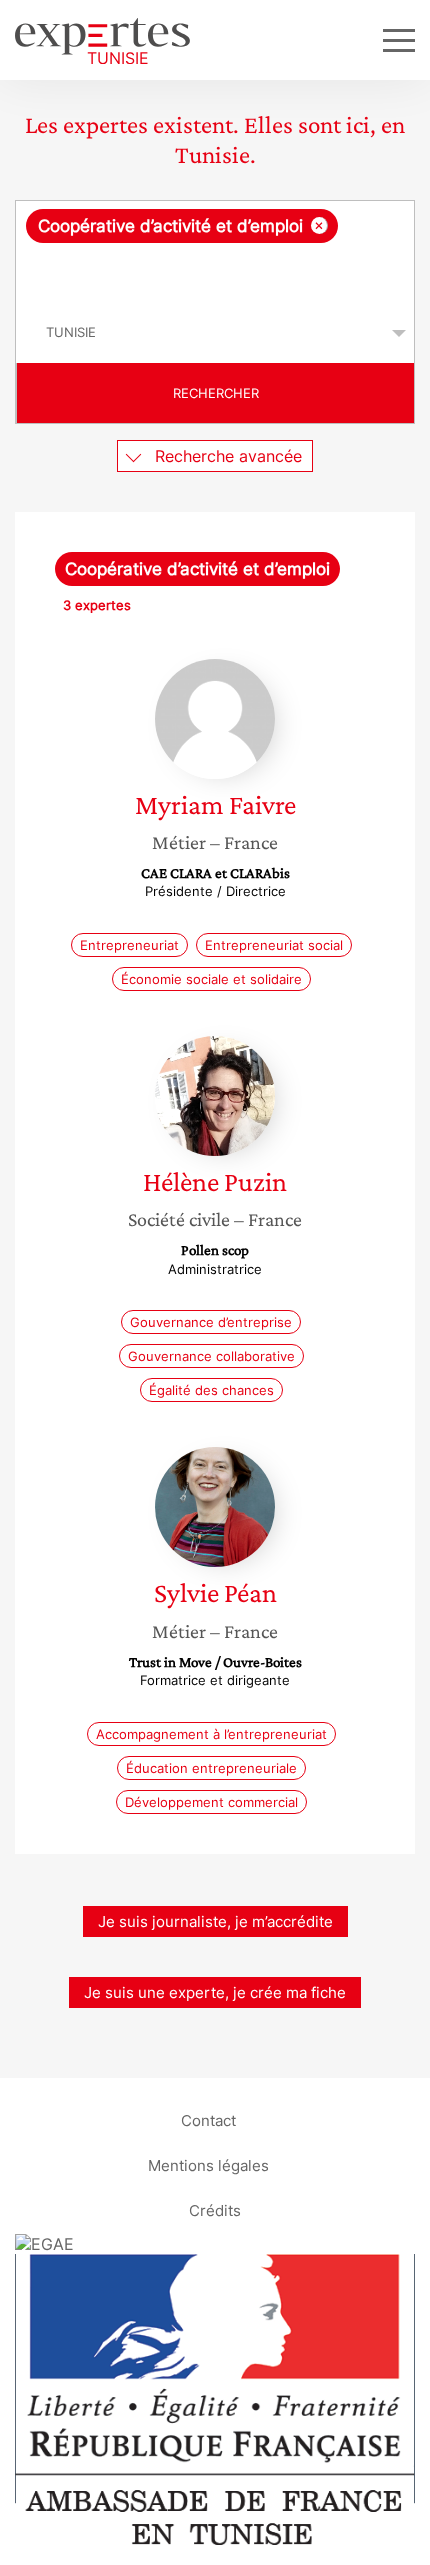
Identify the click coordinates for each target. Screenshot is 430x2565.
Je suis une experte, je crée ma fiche (215, 1992)
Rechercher (216, 393)
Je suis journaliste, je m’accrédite (215, 1921)
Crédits (215, 2210)
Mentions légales (208, 2165)
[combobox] (215, 252)
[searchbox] (216, 273)
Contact (208, 2120)
